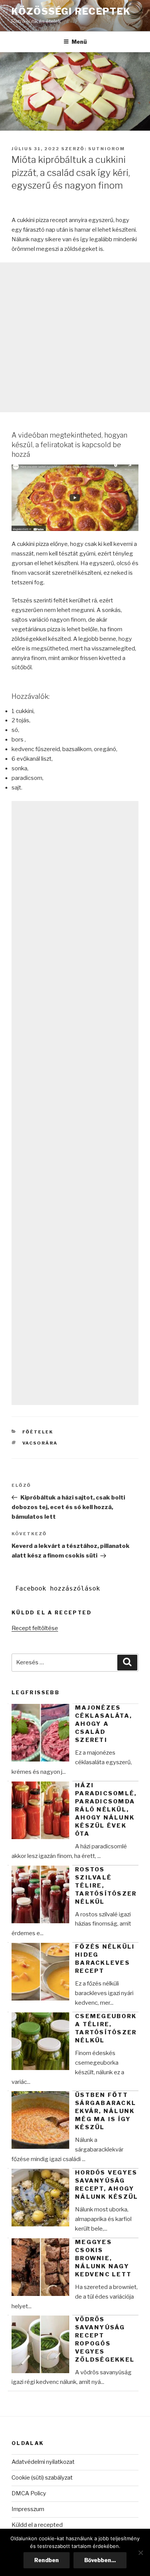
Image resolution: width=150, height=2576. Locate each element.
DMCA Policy (29, 2493)
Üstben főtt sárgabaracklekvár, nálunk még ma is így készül (106, 2111)
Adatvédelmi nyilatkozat (43, 2462)
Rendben (47, 2560)
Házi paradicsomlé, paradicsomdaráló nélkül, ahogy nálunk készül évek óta (106, 1810)
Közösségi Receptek (71, 11)
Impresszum (28, 2509)
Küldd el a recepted (37, 2525)
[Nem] (140, 2553)
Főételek (38, 1432)
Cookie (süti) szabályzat (42, 2478)
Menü (79, 42)
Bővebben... (100, 2560)
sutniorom (107, 149)
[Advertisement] (75, 337)
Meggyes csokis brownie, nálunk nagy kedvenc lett (103, 2258)
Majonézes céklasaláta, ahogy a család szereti (103, 1724)
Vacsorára (40, 1443)
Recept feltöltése (35, 1628)
